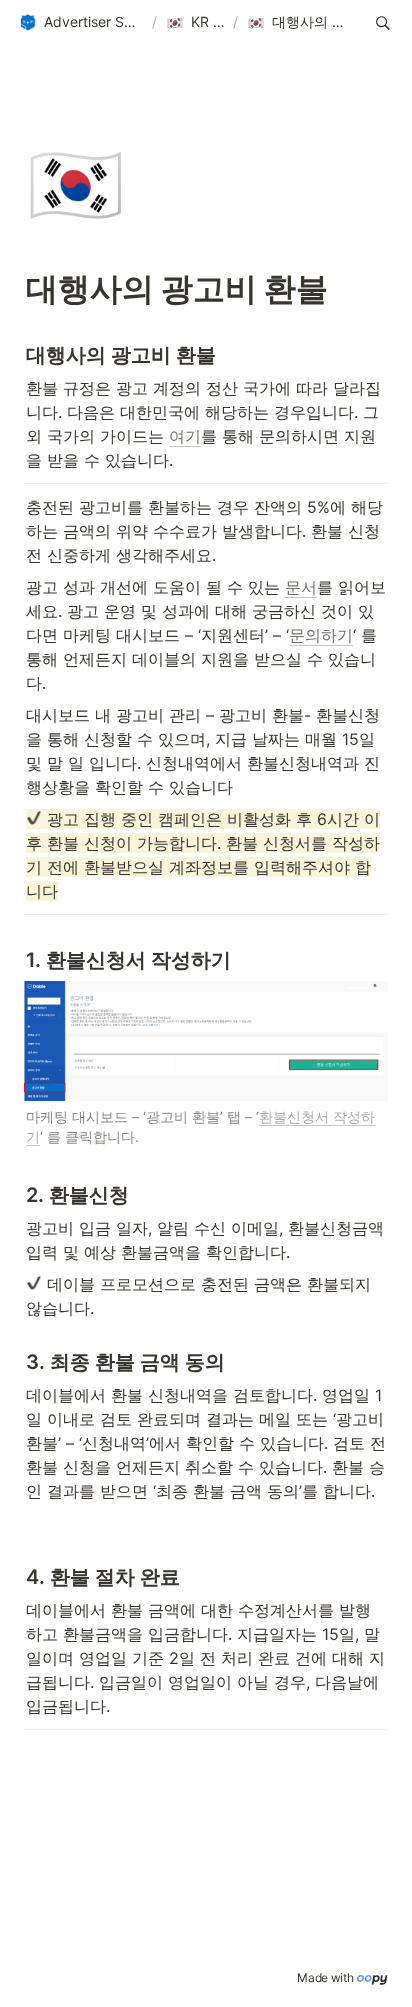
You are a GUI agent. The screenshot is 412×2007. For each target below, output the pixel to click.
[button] (81, 23)
